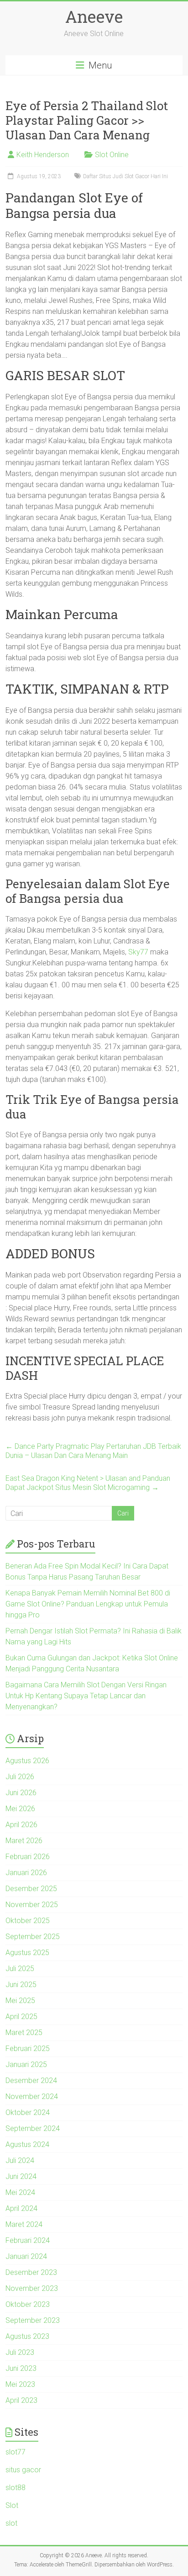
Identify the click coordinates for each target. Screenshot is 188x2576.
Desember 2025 (31, 1889)
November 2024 (32, 2096)
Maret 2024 (24, 2224)
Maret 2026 (24, 1841)
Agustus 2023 (27, 2336)
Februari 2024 (28, 2240)
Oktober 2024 (28, 2112)
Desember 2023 (31, 2272)
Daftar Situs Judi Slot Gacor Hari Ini (125, 176)
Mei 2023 (20, 2384)
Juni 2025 (21, 1985)
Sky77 (138, 952)
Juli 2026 (20, 1777)
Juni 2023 (21, 2368)
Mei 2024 (20, 2192)
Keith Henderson (43, 155)
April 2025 (21, 2017)
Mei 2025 (20, 2001)
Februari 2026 (28, 1857)
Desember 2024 (31, 2080)
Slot (12, 2505)
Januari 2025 (26, 2065)
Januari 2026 (26, 1873)
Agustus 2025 (27, 1953)
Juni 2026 (21, 1793)
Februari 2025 (28, 2049)
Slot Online (112, 155)
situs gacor (23, 2470)
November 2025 (32, 1905)
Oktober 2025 (28, 1921)
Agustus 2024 (27, 2144)
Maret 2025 (24, 2033)
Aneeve (94, 16)
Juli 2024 (20, 2160)
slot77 (16, 2452)
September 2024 (33, 2128)
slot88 (16, 2488)
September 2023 (33, 2320)
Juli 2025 (20, 1969)
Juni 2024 (21, 2176)
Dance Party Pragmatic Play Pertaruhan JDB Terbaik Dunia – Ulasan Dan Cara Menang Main (93, 1451)
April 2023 (21, 2400)
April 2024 (21, 2208)
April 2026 (21, 1825)
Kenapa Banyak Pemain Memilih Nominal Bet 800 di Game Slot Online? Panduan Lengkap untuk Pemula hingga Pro (88, 1604)
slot (11, 2523)
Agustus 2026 (27, 1761)
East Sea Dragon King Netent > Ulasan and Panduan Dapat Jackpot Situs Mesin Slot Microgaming (88, 1483)
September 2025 (33, 1937)
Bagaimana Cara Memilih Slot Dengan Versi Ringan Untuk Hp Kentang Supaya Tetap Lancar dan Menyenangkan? (86, 1696)
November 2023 (32, 2288)
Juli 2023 (20, 2352)
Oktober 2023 (28, 2304)
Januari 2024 (26, 2256)
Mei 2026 (20, 1809)
